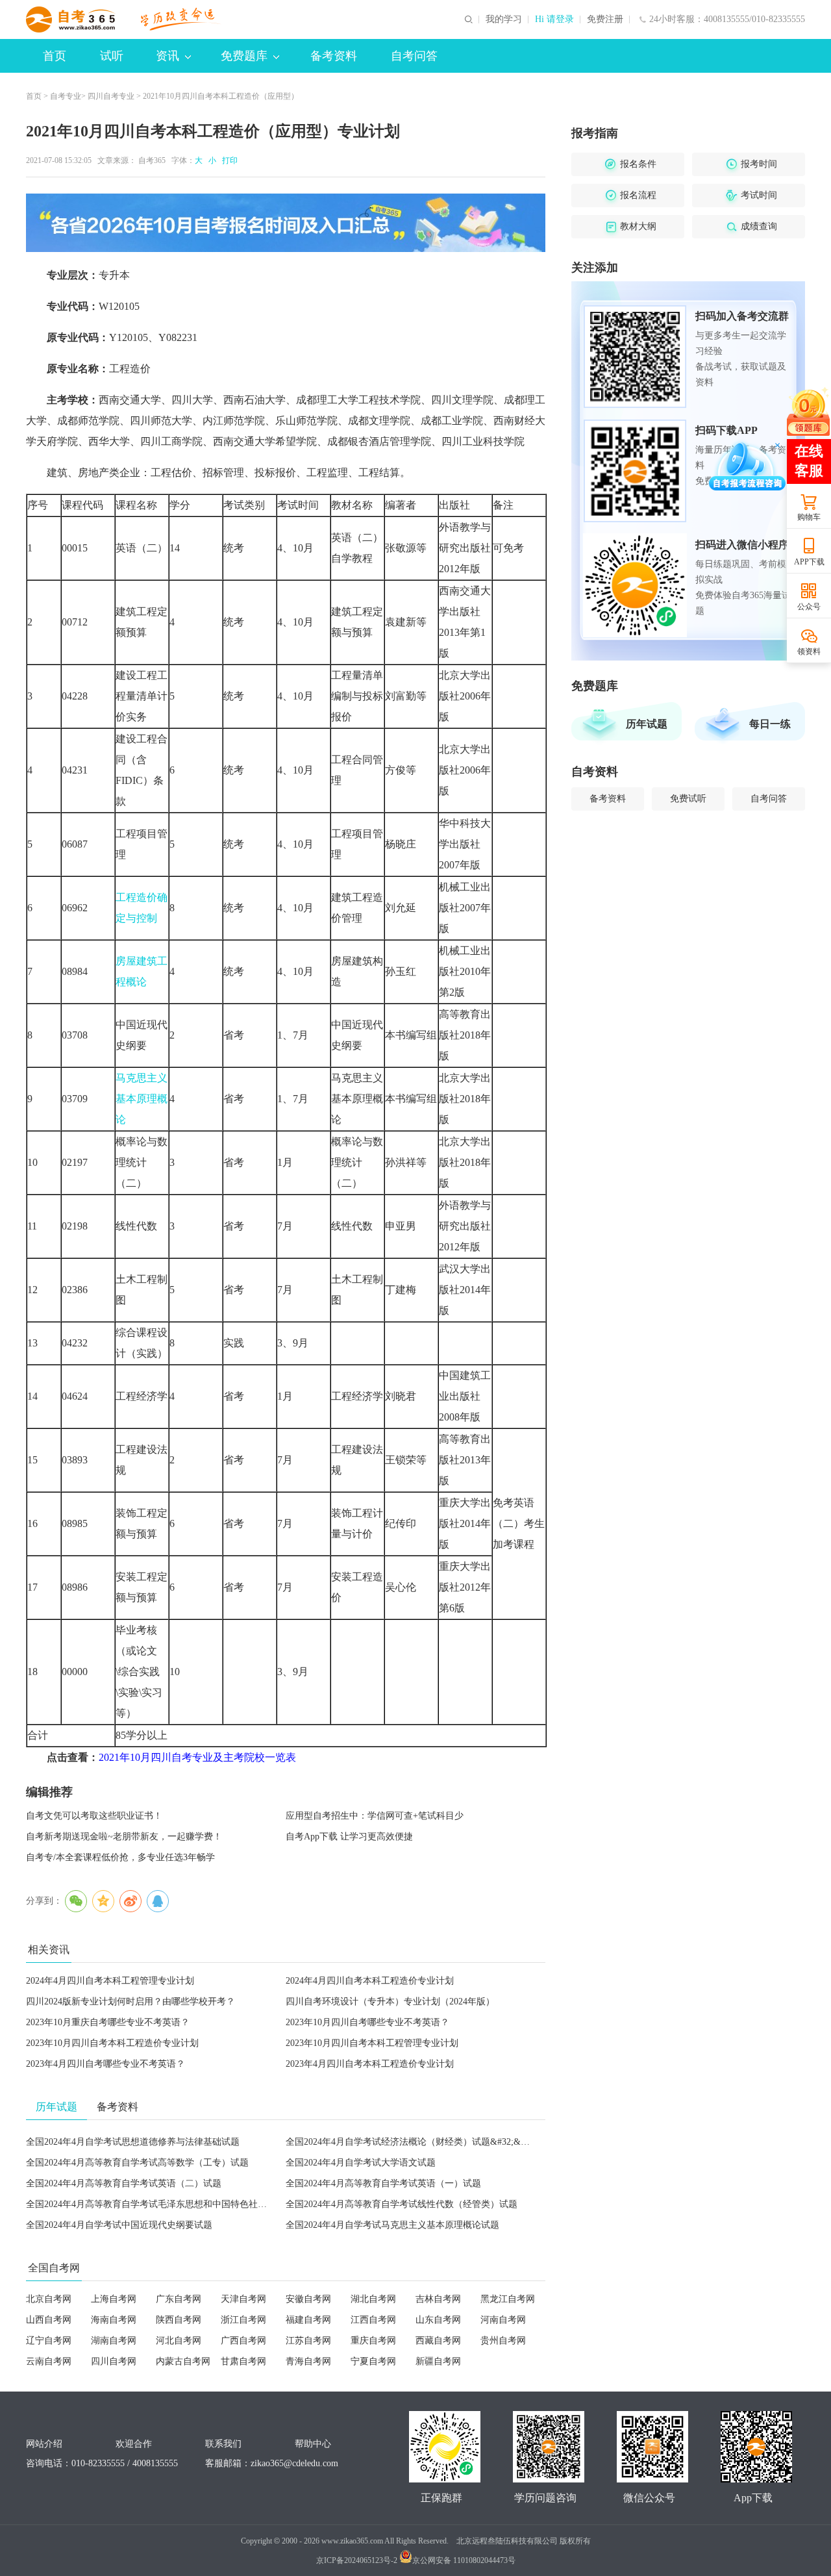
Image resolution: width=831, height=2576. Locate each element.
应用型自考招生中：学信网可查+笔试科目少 (375, 1816)
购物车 (809, 517)
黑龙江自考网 (508, 2299)
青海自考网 (308, 2361)
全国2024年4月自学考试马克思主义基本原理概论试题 (392, 2225)
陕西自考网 (179, 2320)
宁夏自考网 (373, 2361)
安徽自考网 (308, 2299)
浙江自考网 (243, 2320)
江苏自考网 (308, 2341)
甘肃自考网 (243, 2361)
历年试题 (647, 724)
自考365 (152, 160)
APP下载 (809, 562)
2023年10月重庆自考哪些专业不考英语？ (108, 2022)
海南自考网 (114, 2320)
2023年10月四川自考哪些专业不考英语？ (367, 2022)
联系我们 (223, 2444)
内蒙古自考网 (183, 2361)
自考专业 (66, 96)
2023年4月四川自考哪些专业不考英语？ (105, 2064)
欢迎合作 (134, 2444)
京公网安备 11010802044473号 (464, 2560)
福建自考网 (308, 2320)
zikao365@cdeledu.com (294, 2463)
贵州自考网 (503, 2341)
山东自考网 (438, 2320)
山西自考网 (49, 2320)
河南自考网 (503, 2320)
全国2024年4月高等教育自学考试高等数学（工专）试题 (137, 2163)
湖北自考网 (373, 2299)
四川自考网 (114, 2361)
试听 (112, 56)
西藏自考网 (438, 2341)
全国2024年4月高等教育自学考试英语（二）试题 (124, 2183)
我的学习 (504, 19)
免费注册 (605, 19)
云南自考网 (49, 2361)
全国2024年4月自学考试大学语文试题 (361, 2163)
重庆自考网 (373, 2341)
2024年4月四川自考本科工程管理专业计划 (110, 1981)
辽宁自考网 (49, 2341)
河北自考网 (179, 2341)
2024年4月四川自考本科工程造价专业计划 (370, 1981)
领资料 (809, 651)
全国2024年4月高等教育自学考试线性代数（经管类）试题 (402, 2204)
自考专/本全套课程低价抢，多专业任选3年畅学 (120, 1857)
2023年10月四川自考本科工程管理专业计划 (372, 2043)
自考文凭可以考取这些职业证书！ (94, 1816)
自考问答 (414, 56)
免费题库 (244, 56)
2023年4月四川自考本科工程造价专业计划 (370, 2064)
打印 (228, 160)
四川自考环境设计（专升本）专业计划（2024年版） (390, 2001)
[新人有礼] (808, 411)
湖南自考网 (114, 2341)
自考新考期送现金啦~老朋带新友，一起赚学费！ (124, 1837)
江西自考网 (373, 2320)
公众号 (809, 607)
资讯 (167, 56)
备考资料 (334, 56)
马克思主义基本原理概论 (142, 1099)
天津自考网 (243, 2299)
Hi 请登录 (554, 19)
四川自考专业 (111, 96)
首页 (55, 56)
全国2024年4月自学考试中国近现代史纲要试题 (119, 2225)
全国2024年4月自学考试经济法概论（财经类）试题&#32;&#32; (411, 2142)
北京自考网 (49, 2299)
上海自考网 (114, 2299)
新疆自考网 (438, 2361)
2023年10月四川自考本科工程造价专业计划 (112, 2043)
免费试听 (688, 799)
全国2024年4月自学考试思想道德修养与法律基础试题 (133, 2142)
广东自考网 (179, 2299)
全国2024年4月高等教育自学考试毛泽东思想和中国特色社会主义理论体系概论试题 (192, 2204)
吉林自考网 (438, 2299)
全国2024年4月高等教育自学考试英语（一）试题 (383, 2183)
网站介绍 (44, 2444)
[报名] (286, 223)
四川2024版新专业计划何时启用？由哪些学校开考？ (130, 2001)
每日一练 (770, 724)
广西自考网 (243, 2341)
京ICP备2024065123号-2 (357, 2560)
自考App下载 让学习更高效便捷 (349, 1837)
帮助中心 (313, 2444)
